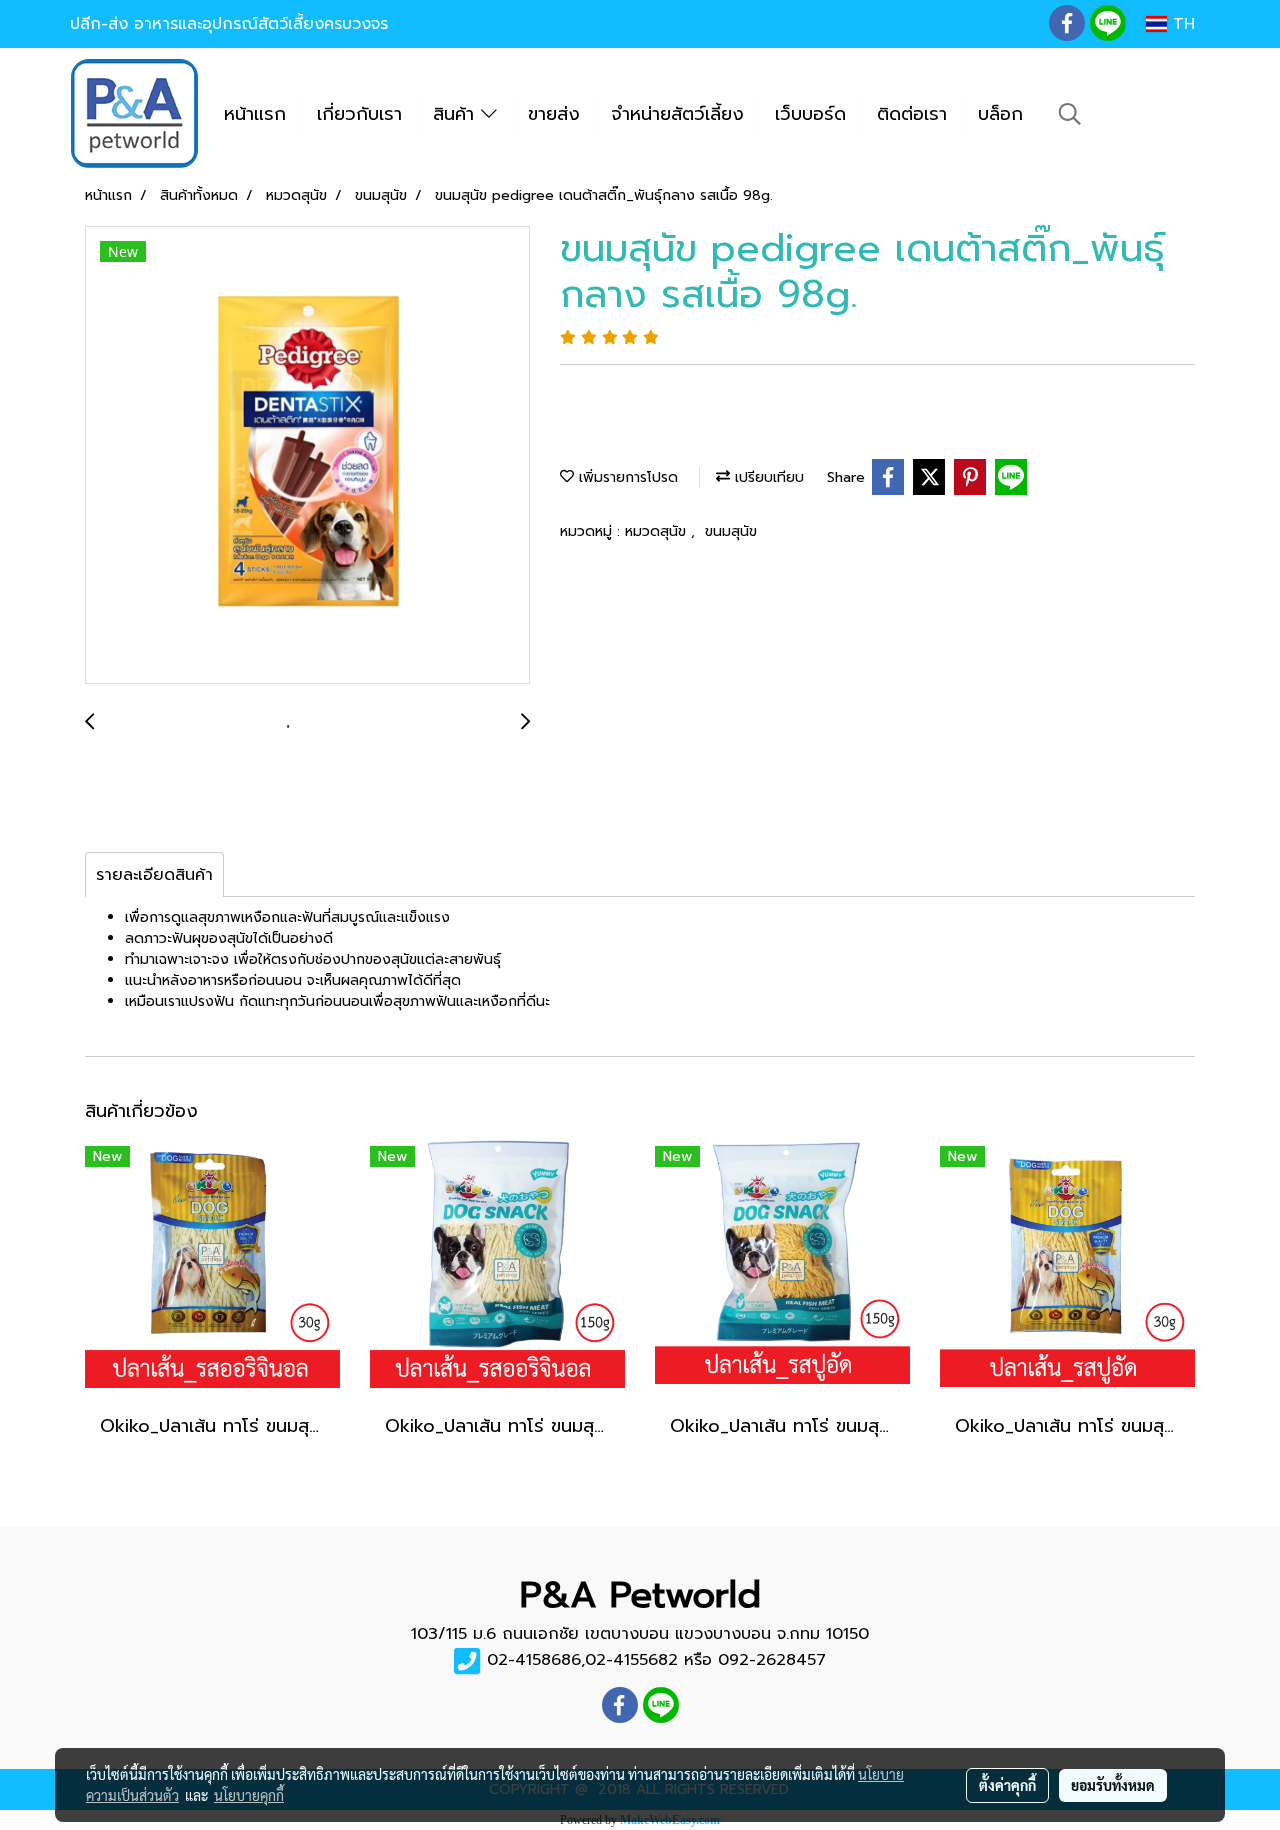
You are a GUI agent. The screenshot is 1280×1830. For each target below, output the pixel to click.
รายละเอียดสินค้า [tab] (154, 875)
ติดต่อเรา (912, 114)
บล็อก (1000, 114)
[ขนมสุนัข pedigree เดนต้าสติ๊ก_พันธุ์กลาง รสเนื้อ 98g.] (307, 456)
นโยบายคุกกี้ (249, 1795)
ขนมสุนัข (731, 531)
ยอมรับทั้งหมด (1113, 1785)
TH (1181, 24)
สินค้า (457, 114)
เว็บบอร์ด (810, 114)
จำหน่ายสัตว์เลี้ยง (677, 114)
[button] (1070, 114)
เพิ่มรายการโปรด (626, 477)
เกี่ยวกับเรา (359, 114)
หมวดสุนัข (658, 531)
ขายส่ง (554, 114)
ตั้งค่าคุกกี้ (1007, 1785)
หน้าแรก (255, 114)
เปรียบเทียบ (767, 477)
